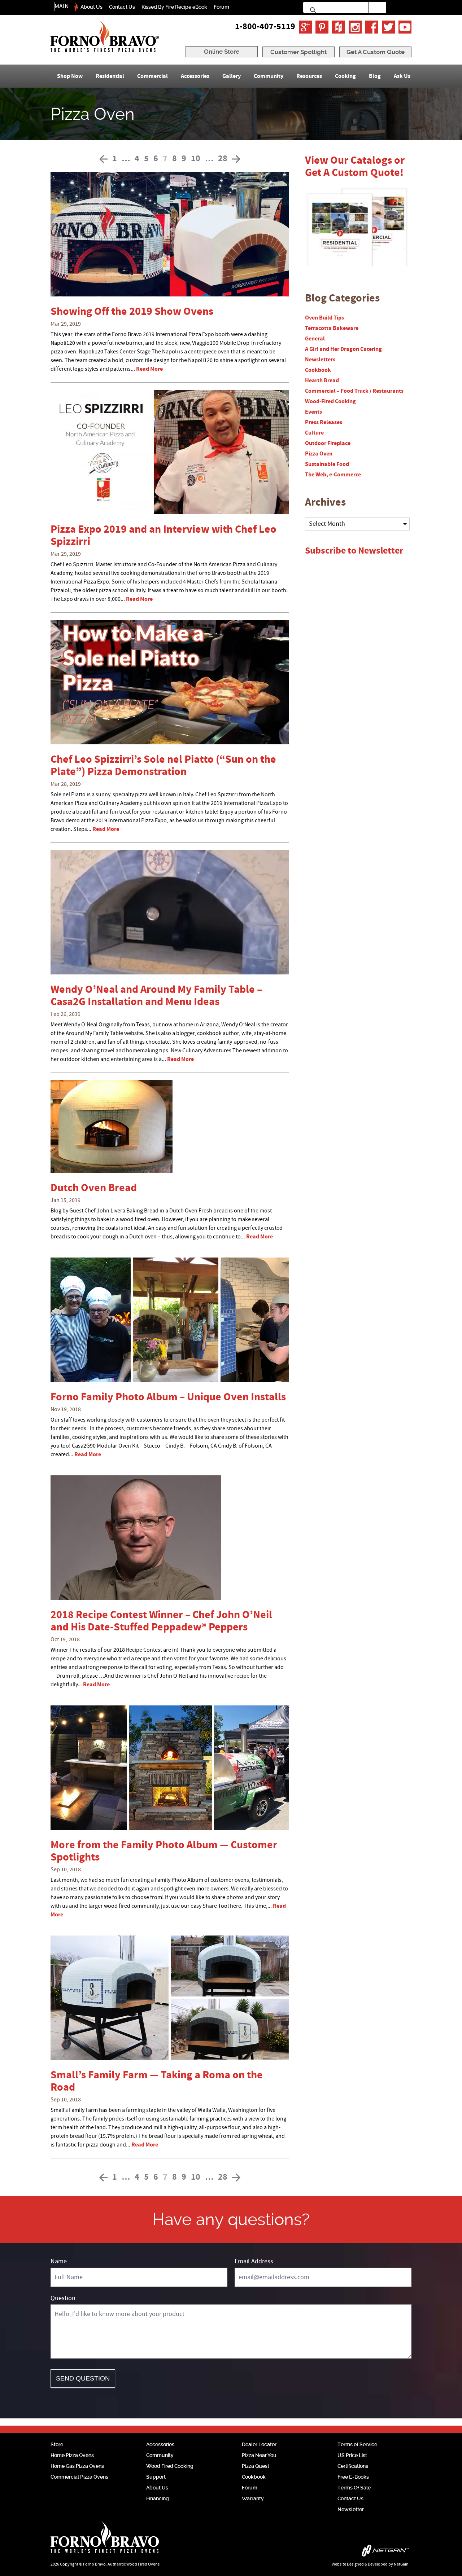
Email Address (254, 2261)
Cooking (345, 76)
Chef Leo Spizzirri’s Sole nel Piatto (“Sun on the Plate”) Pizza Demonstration (163, 766)
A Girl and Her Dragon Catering (343, 349)
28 (223, 159)
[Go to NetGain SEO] (335, 2552)
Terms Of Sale (354, 2488)
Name (59, 2261)
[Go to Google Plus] (305, 27)
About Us (91, 7)
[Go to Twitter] (388, 27)
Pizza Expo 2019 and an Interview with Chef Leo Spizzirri (164, 536)
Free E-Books (353, 2477)
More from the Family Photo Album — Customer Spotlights (164, 1851)
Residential (110, 76)
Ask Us (402, 76)
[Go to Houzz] (339, 27)
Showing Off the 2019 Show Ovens (132, 312)
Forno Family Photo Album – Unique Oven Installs (168, 1397)
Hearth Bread (322, 380)
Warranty (253, 2498)
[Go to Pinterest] (322, 27)
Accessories (195, 76)
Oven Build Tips (324, 318)
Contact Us (122, 7)
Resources (309, 76)
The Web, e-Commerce (333, 475)
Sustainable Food (327, 464)
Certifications (353, 2466)
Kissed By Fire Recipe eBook (174, 7)
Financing (158, 2498)
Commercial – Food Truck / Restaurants (354, 391)
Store (57, 2444)
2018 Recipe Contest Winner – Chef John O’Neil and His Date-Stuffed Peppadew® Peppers (161, 1621)
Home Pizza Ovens (72, 2455)
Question (63, 2298)
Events (313, 412)
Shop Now (70, 76)
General (315, 339)
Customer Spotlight (298, 52)
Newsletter (351, 2509)
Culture (314, 433)
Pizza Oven (319, 454)
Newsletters (320, 360)
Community (269, 76)
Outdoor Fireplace (328, 443)
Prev (103, 159)
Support (156, 2477)
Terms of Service (357, 2444)
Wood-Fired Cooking (330, 401)
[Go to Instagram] (355, 27)
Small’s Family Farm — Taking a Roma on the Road (157, 2081)
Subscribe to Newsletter (354, 551)
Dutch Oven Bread (94, 1188)
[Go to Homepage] (105, 36)
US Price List (352, 2455)
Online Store (222, 52)
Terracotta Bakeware (332, 328)
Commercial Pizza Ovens (79, 2477)
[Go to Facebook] (372, 27)
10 (196, 159)
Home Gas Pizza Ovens (77, 2466)
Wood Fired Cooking (170, 2466)
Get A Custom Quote (376, 52)
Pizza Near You (259, 2455)
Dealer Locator (259, 2444)
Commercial (152, 76)
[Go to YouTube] (405, 27)
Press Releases (324, 422)
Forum (221, 7)
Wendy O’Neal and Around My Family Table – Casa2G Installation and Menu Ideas (156, 996)
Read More (149, 369)
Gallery (232, 76)
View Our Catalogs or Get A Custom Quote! (355, 167)
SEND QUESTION (83, 2378)
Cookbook (318, 370)
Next (236, 159)
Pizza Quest (256, 2466)
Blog (375, 76)
